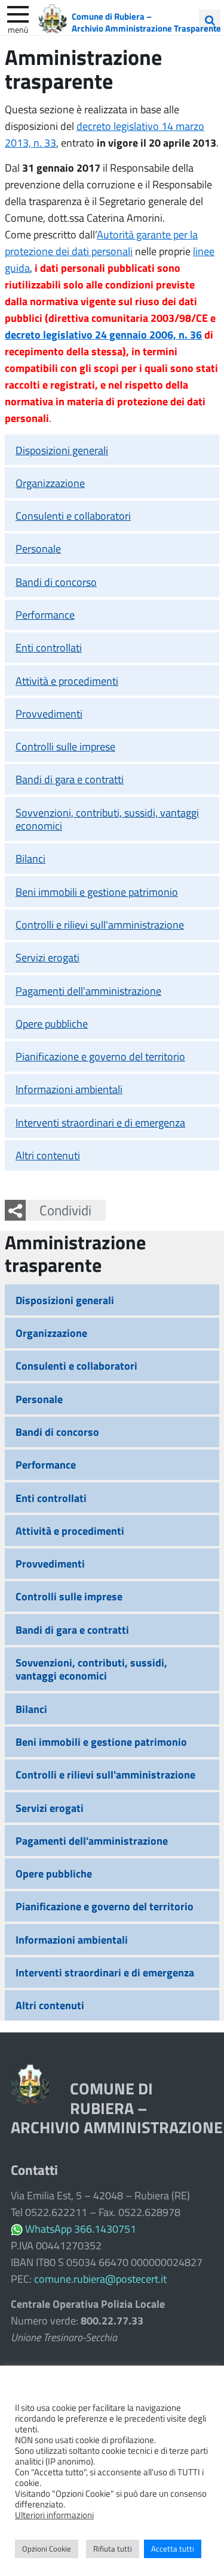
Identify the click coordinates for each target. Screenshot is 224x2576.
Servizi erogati (47, 957)
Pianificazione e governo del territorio (100, 1056)
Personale (38, 548)
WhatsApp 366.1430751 (81, 2229)
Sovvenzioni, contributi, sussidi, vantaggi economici (107, 819)
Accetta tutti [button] (173, 2549)
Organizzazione (50, 483)
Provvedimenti (49, 713)
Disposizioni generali (62, 450)
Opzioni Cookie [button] (47, 2549)
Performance (45, 614)
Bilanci (30, 858)
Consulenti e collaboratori (73, 516)
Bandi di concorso (56, 582)
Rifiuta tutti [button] (113, 2549)
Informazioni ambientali (69, 1089)
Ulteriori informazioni (54, 2515)
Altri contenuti (48, 1155)
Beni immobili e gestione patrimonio (97, 892)
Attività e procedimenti (67, 681)
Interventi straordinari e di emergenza (100, 1122)
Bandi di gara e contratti (70, 779)
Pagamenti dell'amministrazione (88, 991)
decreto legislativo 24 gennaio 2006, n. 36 (103, 334)
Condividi (65, 1210)
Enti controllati (49, 647)
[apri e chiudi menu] (18, 13)
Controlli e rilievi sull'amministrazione (100, 924)
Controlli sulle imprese (65, 746)
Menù (18, 29)
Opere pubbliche (52, 1023)
